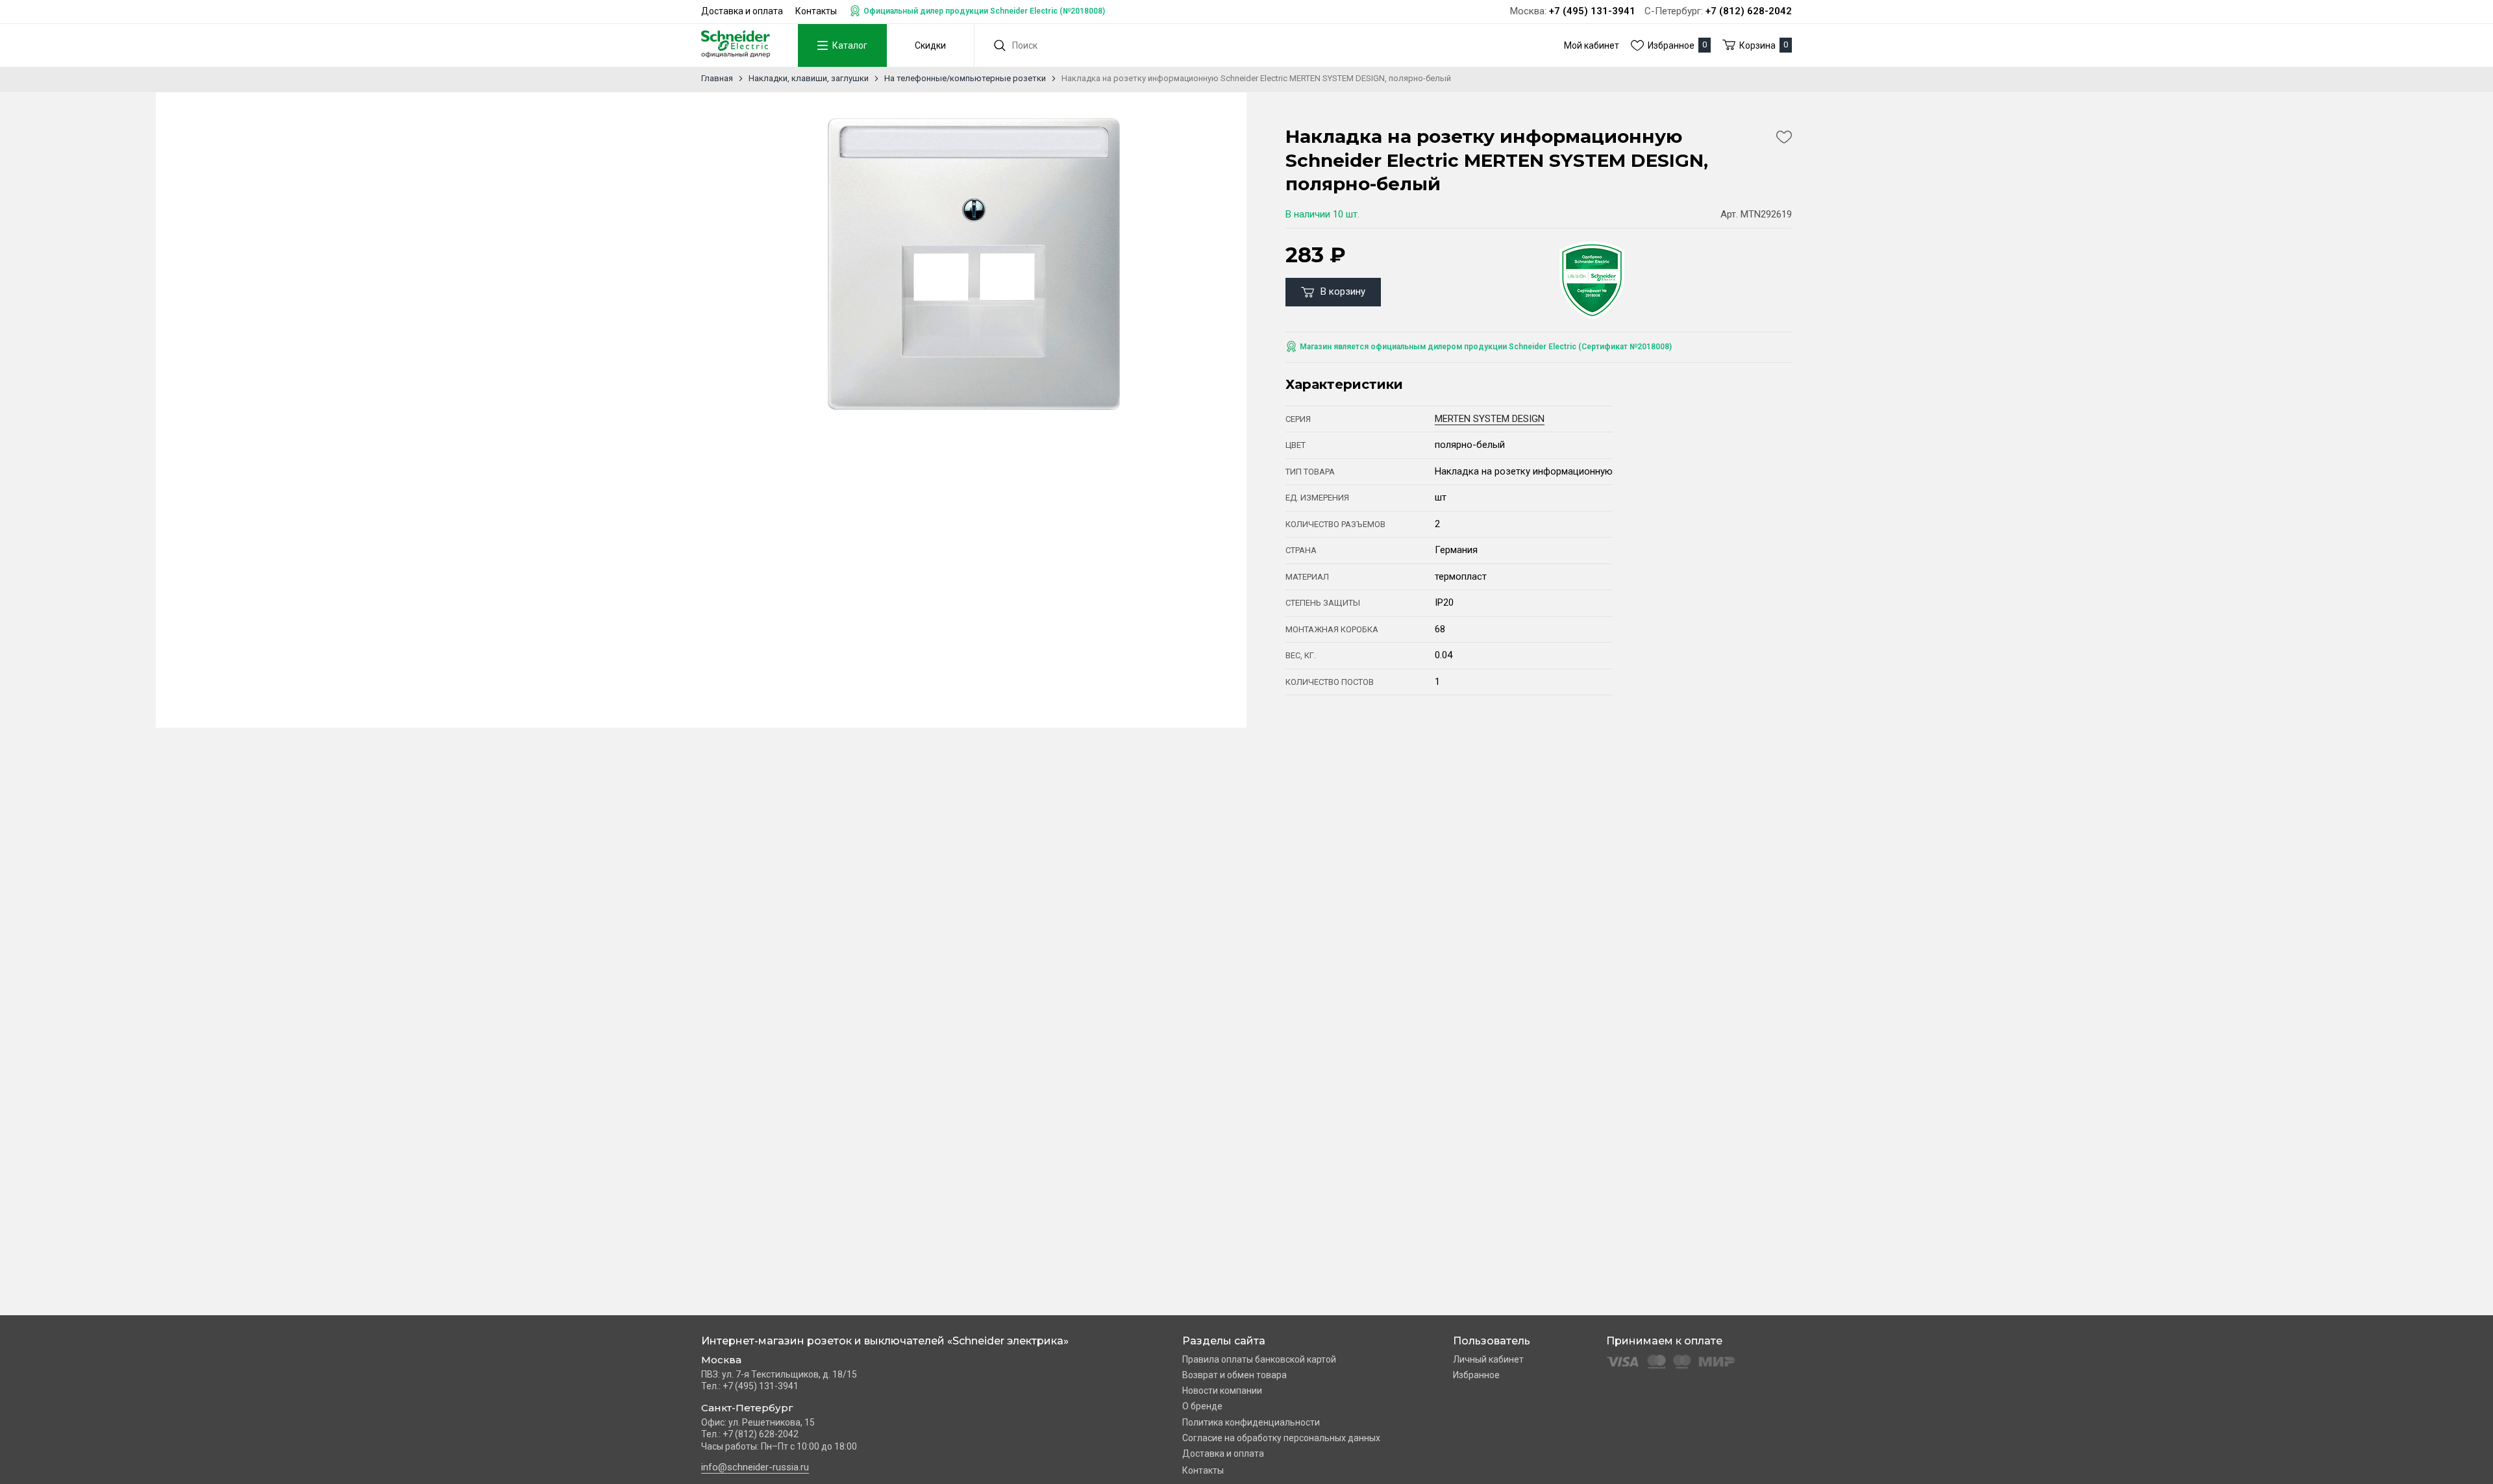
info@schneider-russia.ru (755, 1467)
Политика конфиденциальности (1251, 1422)
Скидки (930, 45)
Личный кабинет (1488, 1359)
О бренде (1202, 1406)
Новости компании (1222, 1391)
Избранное (1476, 1375)
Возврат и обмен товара (1234, 1375)
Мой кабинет (1592, 45)
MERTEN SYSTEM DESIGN (1490, 419)
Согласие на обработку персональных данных (1281, 1438)
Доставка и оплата (742, 11)
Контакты (816, 11)
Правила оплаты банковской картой (1259, 1359)
